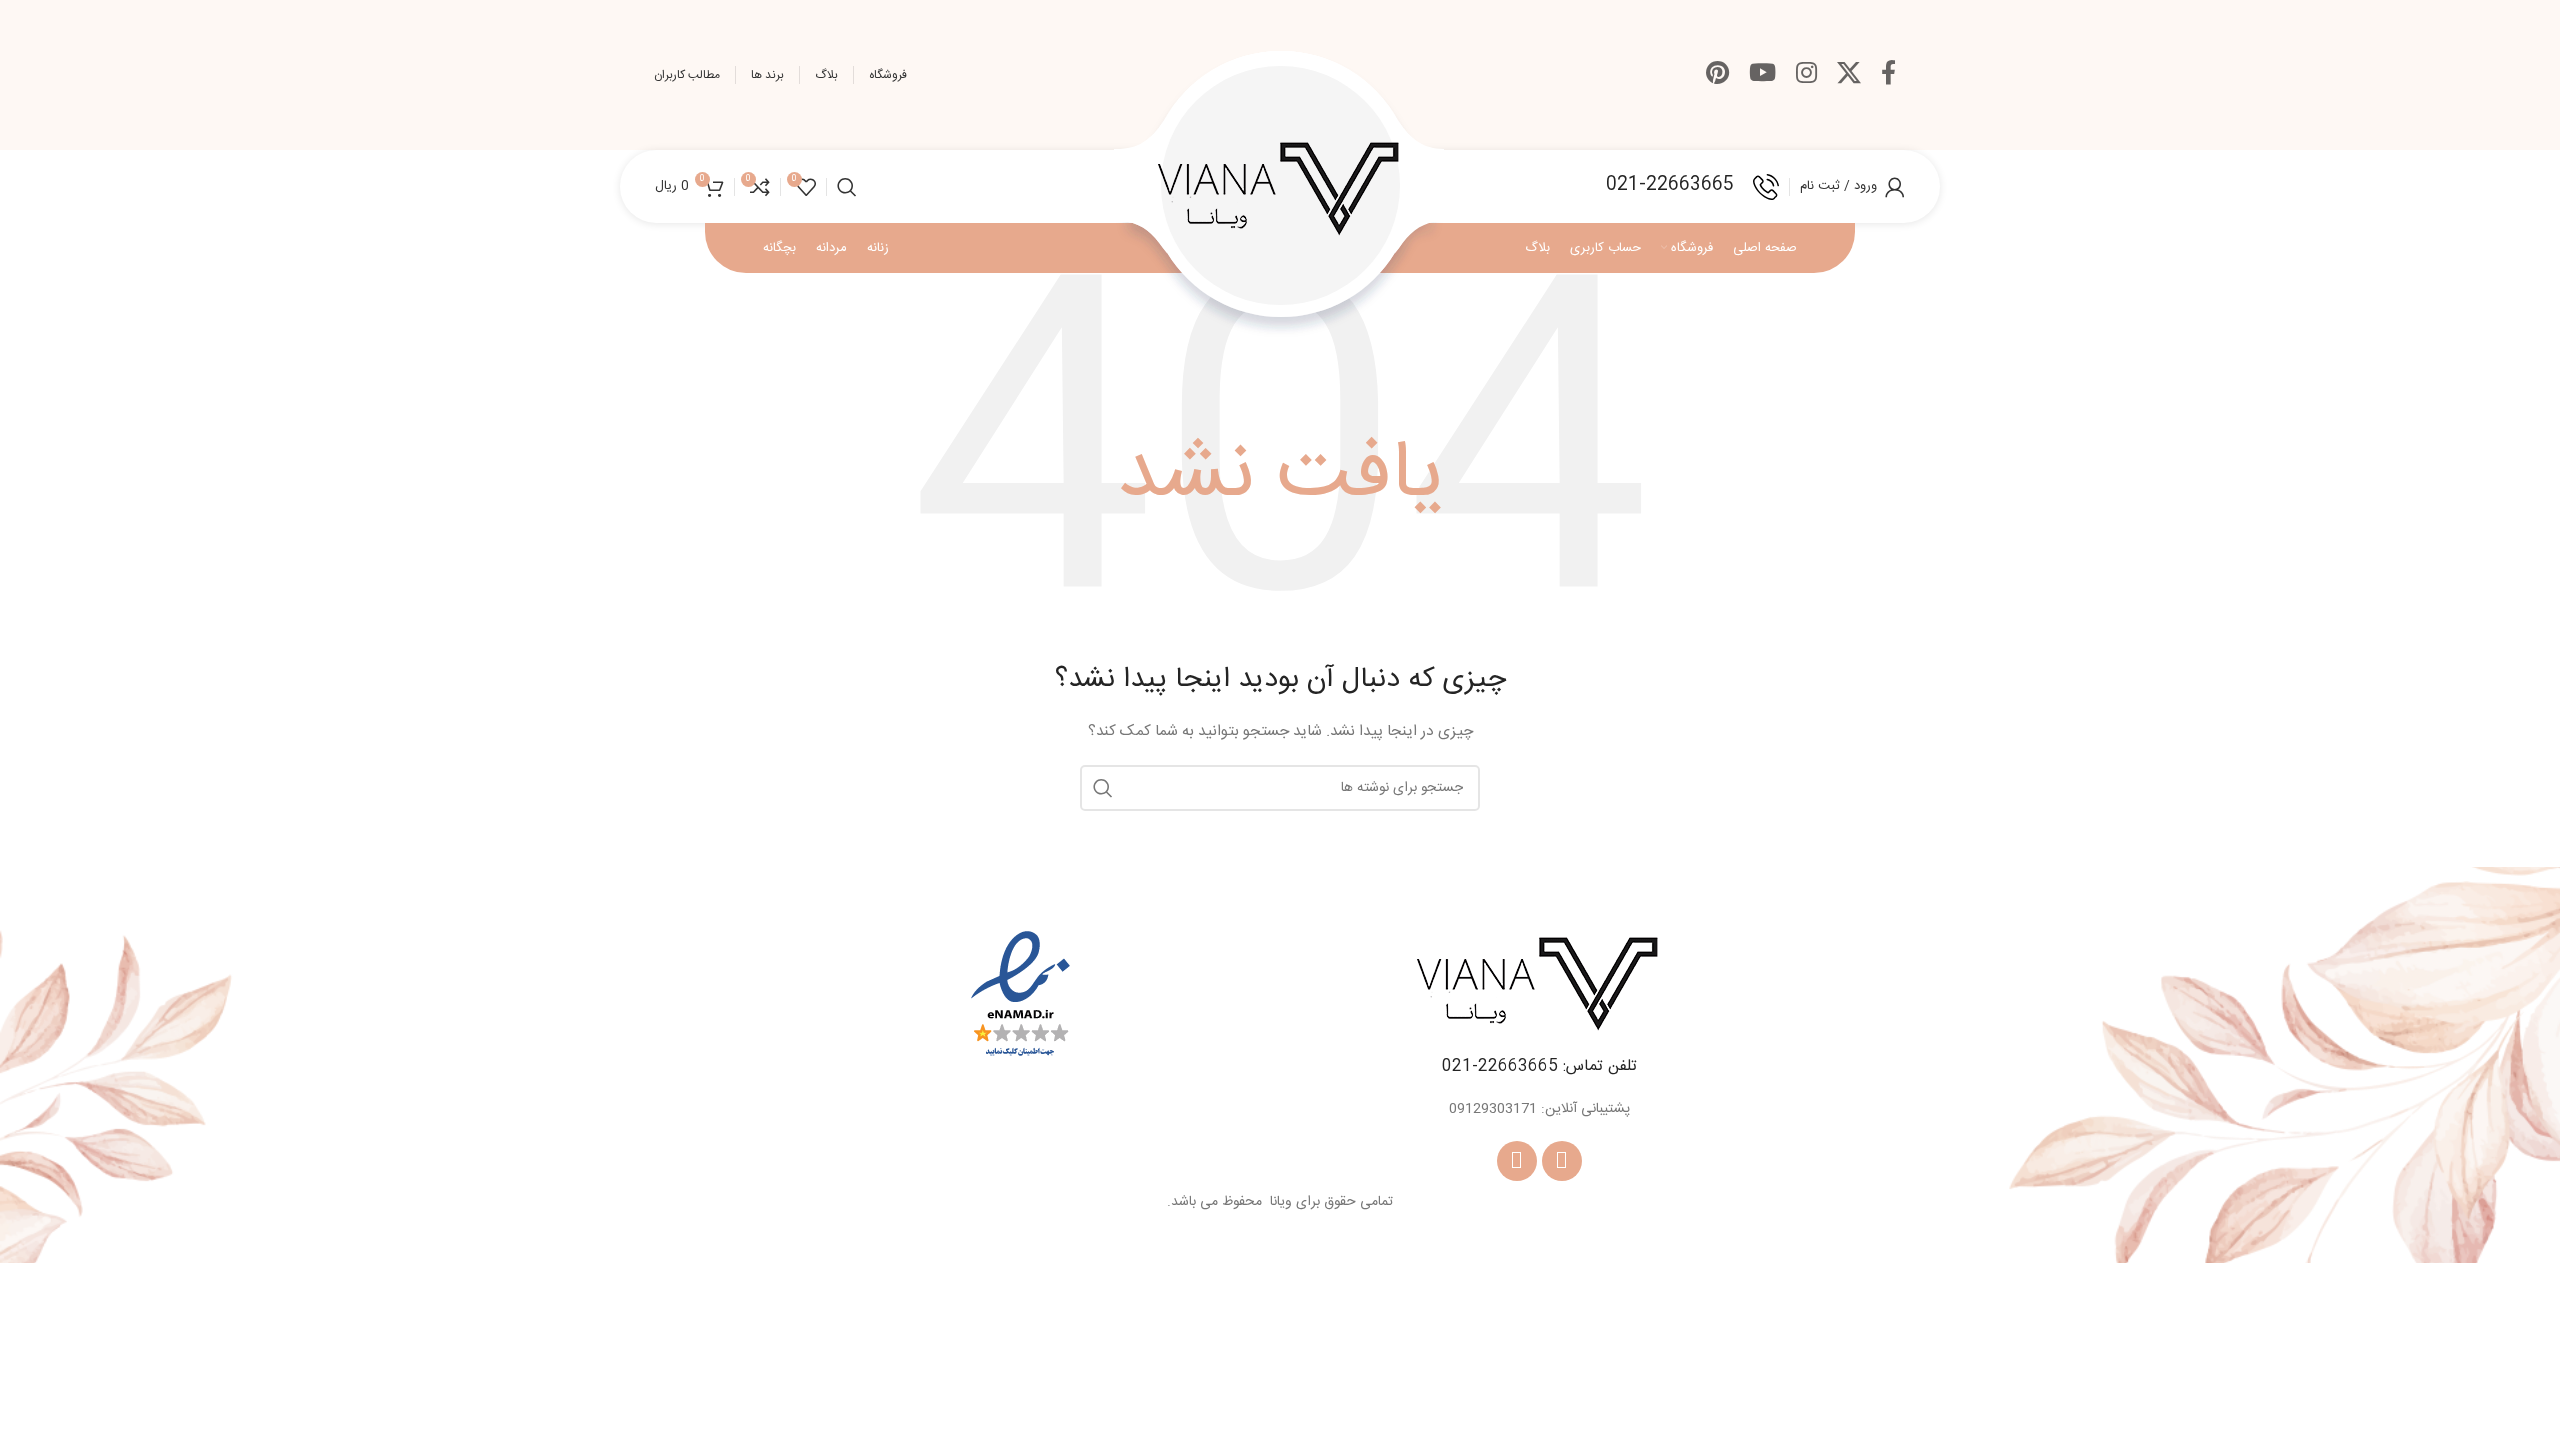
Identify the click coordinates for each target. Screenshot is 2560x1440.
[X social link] (1849, 75)
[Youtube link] (1762, 75)
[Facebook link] (1888, 75)
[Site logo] (1280, 187)
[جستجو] (847, 187)
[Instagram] (1517, 1161)
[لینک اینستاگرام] (1806, 75)
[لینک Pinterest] (1717, 75)
